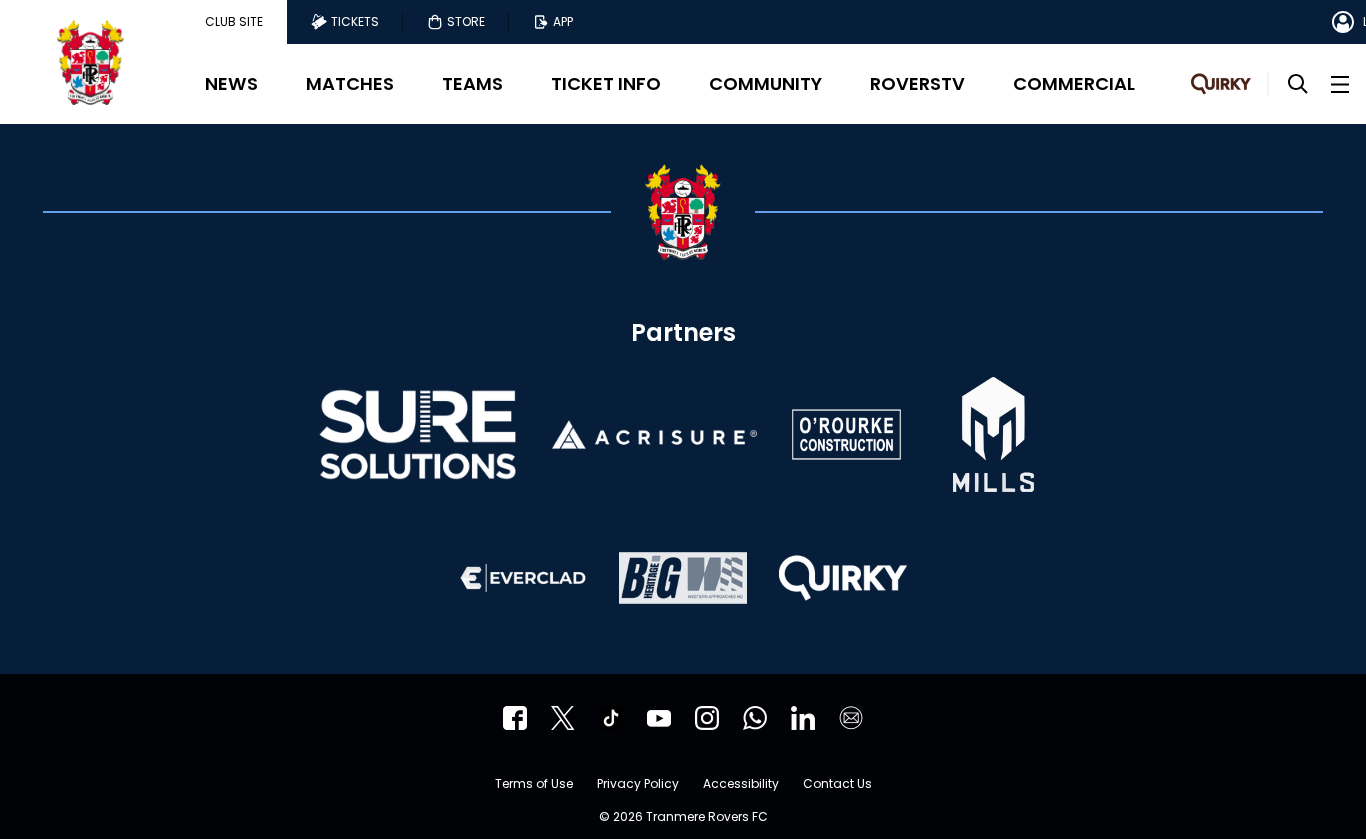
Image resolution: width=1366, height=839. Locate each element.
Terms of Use (534, 785)
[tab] (234, 22)
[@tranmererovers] (611, 718)
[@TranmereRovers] (563, 718)
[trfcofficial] (515, 718)
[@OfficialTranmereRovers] (659, 718)
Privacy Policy (638, 785)
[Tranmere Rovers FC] (755, 718)
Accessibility (741, 785)
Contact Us (837, 785)
